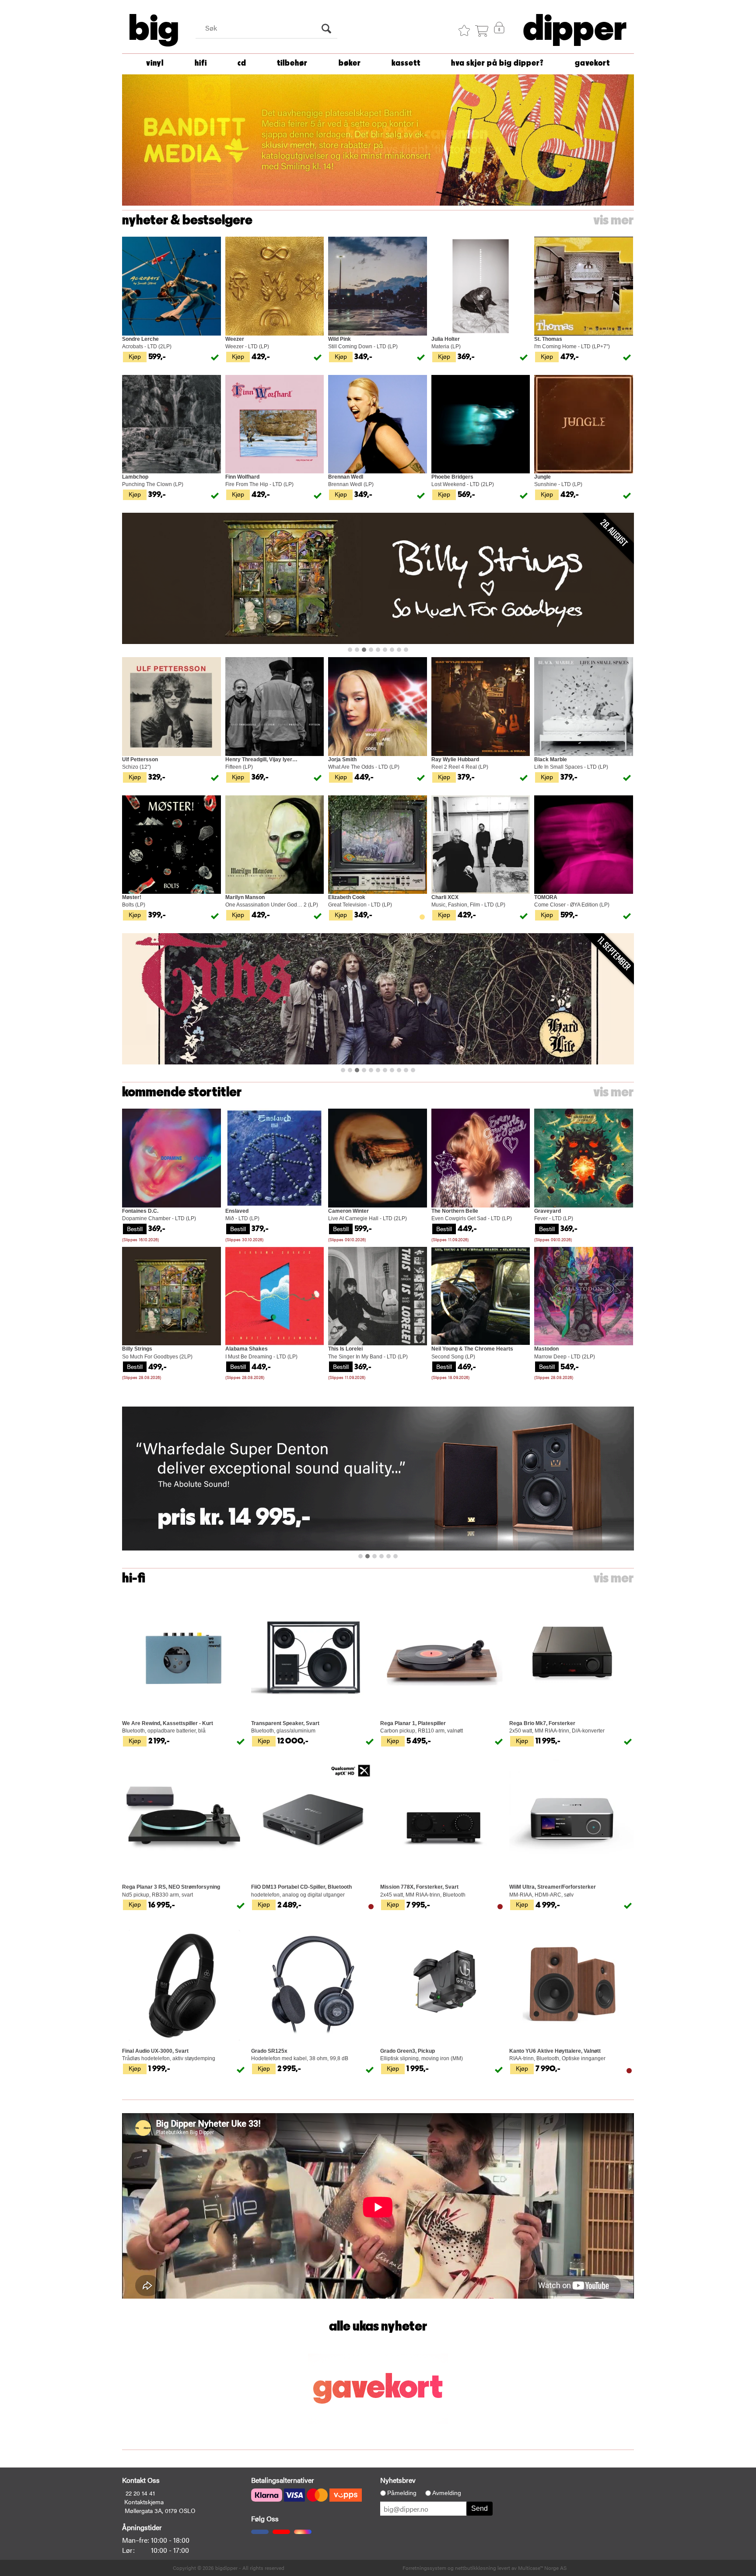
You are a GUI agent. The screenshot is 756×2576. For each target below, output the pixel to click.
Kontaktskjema (144, 2502)
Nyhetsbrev (398, 2480)
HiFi (201, 63)
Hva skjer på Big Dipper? (497, 63)
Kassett (406, 63)
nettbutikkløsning (476, 2568)
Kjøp (135, 356)
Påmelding (402, 2493)
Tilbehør (292, 63)
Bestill (135, 1228)
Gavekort (592, 63)
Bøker (350, 63)
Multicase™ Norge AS (542, 2568)
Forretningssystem (424, 2568)
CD (242, 63)
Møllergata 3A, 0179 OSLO (160, 2510)
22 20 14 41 (140, 2493)
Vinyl (155, 63)
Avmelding (447, 2493)
